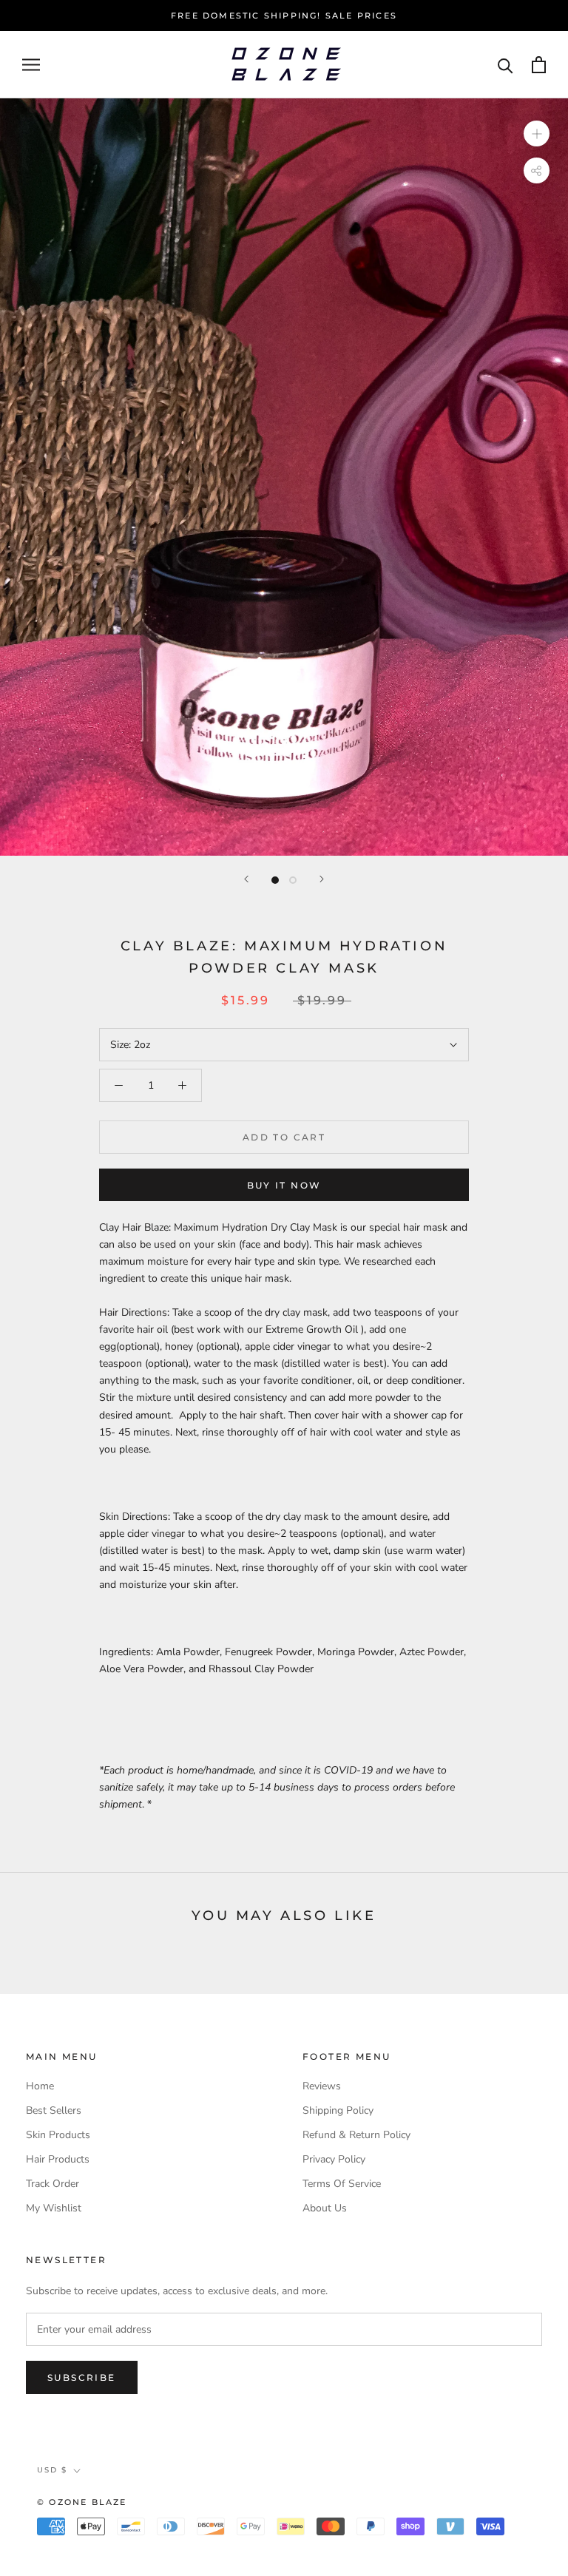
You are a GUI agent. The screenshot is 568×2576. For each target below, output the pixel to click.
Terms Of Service (342, 2184)
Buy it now (284, 1185)
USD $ (52, 2470)
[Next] (322, 879)
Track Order (53, 2184)
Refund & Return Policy (356, 2135)
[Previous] (246, 879)
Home (40, 2086)
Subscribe (82, 2377)
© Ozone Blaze (82, 2502)
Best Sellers (54, 2110)
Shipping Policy (338, 2110)
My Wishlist (54, 2208)
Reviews (322, 2086)
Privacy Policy (334, 2159)
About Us (325, 2208)
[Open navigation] (31, 65)
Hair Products (58, 2159)
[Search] (506, 65)
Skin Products (58, 2135)
